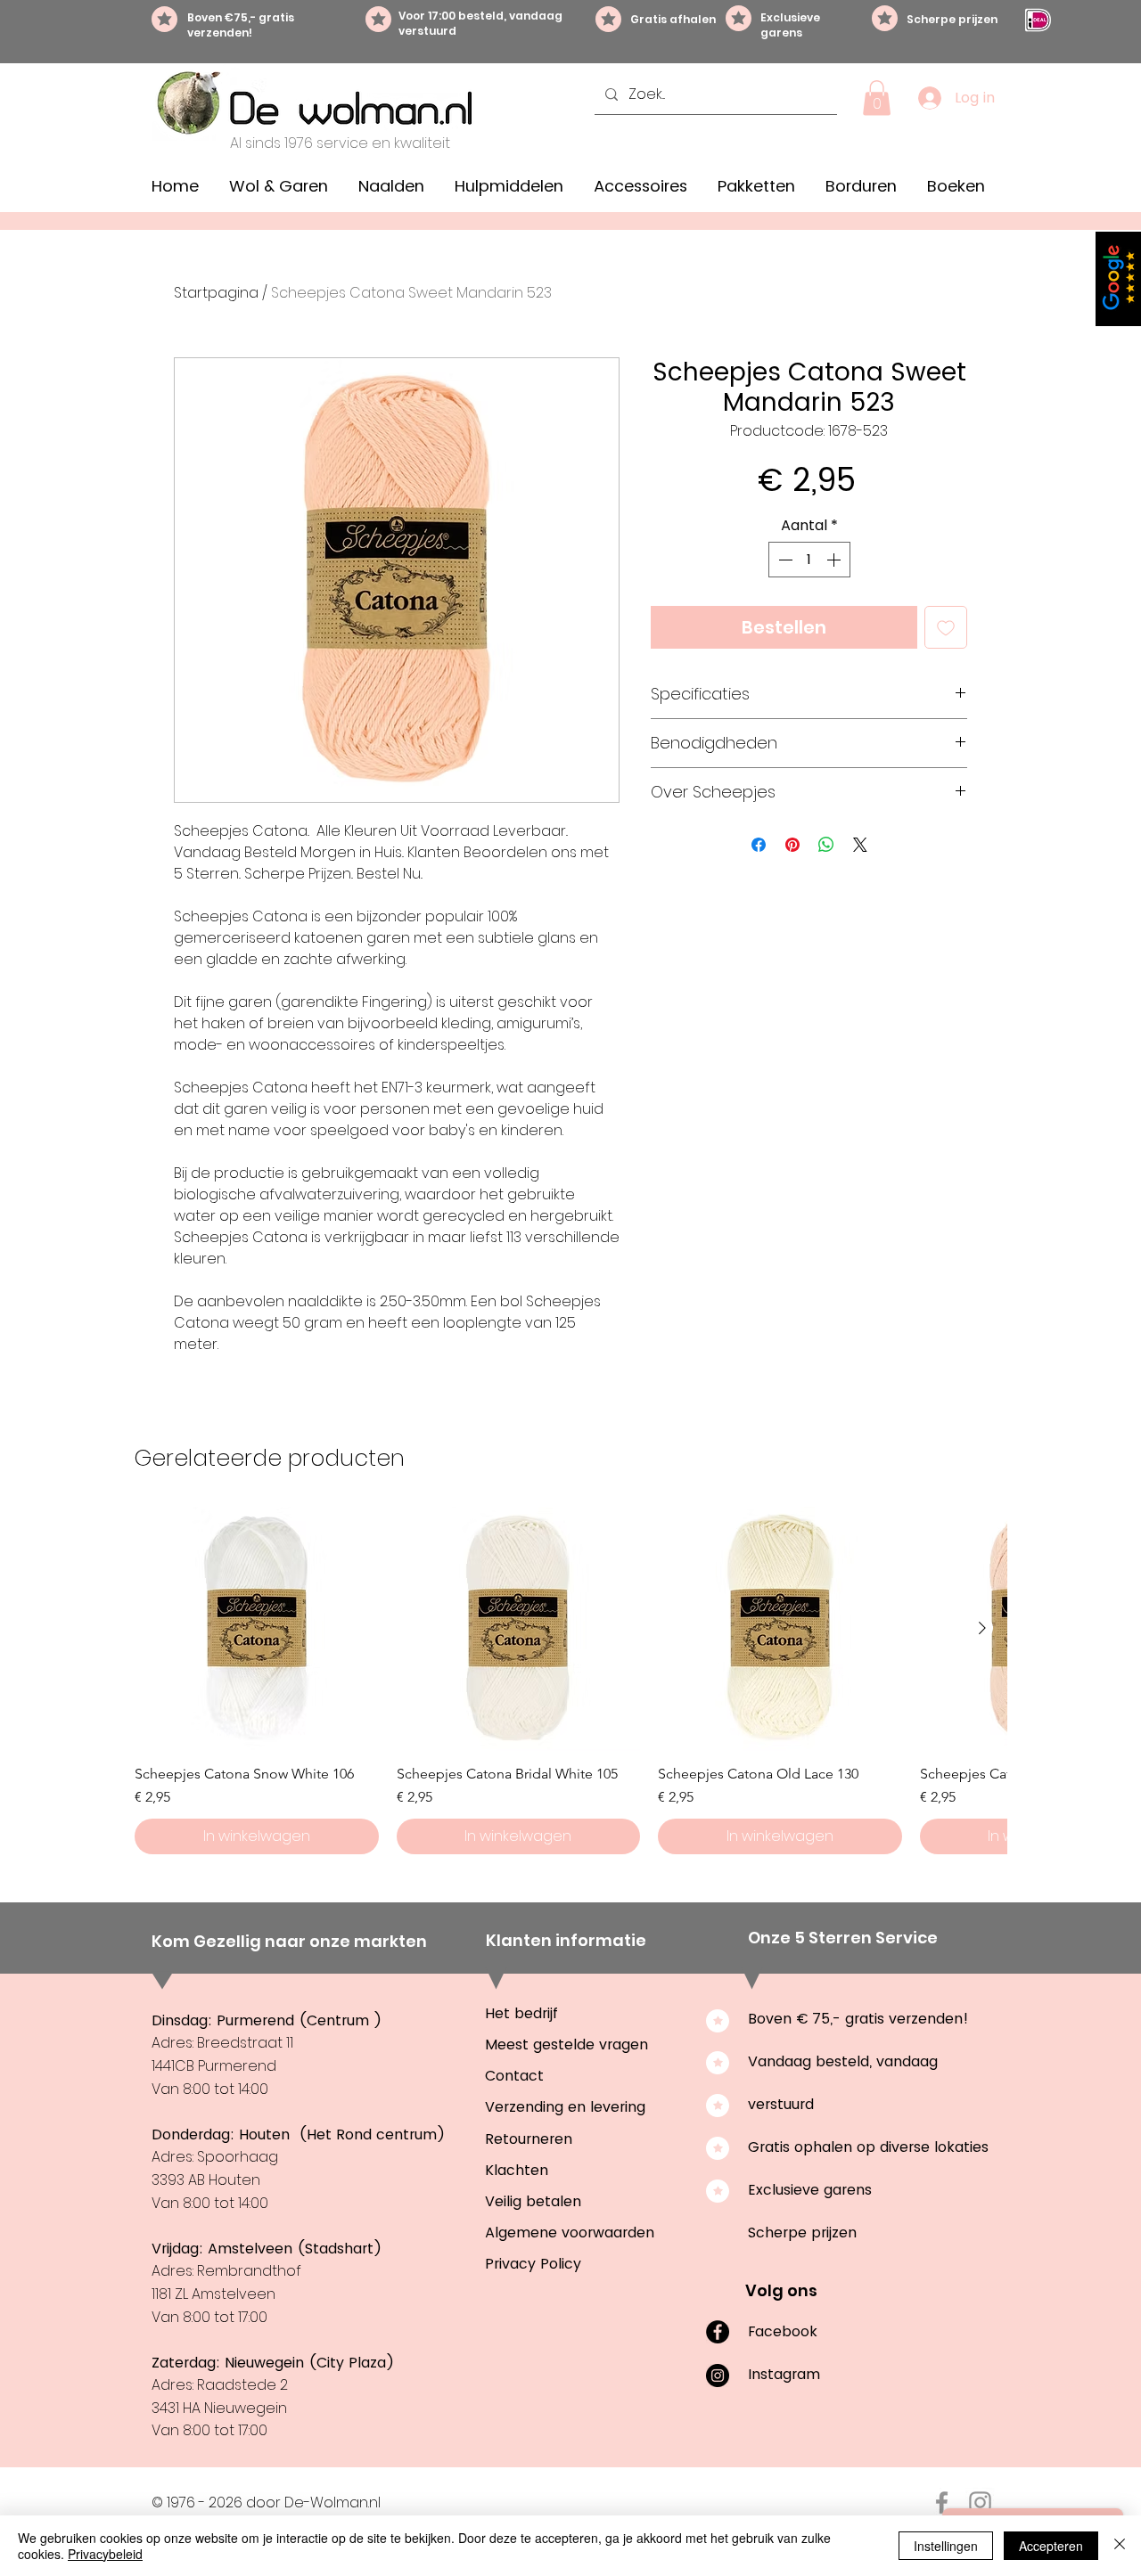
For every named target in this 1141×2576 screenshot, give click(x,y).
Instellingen (946, 2546)
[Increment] (835, 560)
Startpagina (216, 293)
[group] (570, 1681)
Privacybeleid (105, 2554)
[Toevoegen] (946, 627)
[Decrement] (784, 560)
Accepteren (1051, 2546)
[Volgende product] (982, 1628)
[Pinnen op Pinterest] (792, 845)
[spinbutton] (809, 560)
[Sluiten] (1120, 2546)
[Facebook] (718, 2332)
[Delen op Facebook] (759, 845)
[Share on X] (860, 845)
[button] (877, 98)
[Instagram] (718, 2376)
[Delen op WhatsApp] (826, 845)
